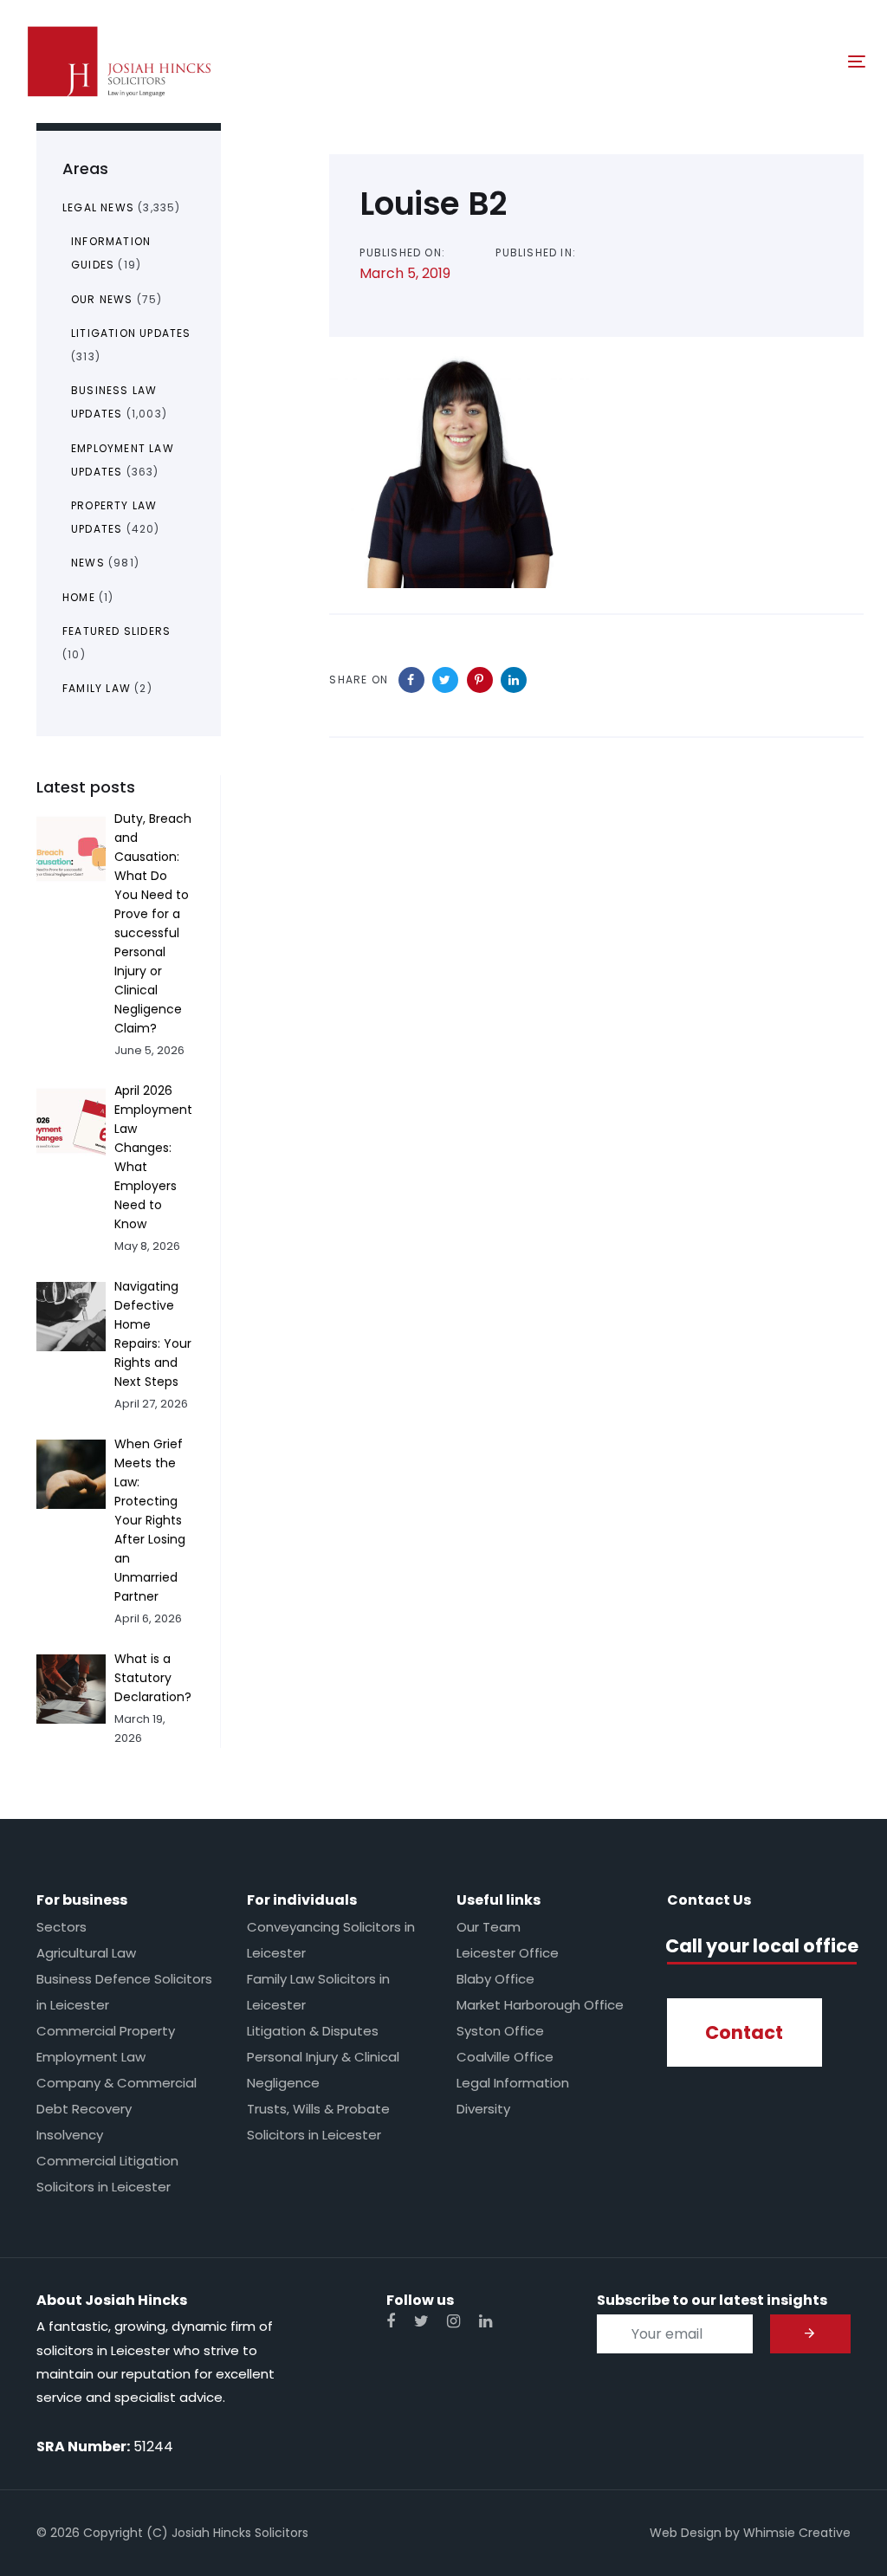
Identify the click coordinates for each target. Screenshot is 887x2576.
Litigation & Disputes (313, 2031)
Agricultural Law (86, 1953)
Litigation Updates (131, 333)
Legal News (98, 207)
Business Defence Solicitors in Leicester (124, 1992)
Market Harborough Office (540, 2005)
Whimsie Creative (797, 2533)
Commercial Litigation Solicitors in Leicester (107, 2174)
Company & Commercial (117, 2083)
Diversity (483, 2109)
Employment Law (91, 2057)
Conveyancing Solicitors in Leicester (331, 1940)
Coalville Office (505, 2057)
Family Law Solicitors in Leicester (318, 1992)
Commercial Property (106, 2031)
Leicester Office (508, 1953)
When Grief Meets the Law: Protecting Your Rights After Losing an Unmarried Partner (150, 1520)
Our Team (489, 1927)
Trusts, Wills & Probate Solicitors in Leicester (318, 2122)
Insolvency (70, 2135)
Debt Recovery (84, 2109)
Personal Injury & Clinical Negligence (323, 2070)
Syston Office (500, 2031)
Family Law (97, 688)
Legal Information (513, 2083)
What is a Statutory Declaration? (153, 1678)
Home (79, 597)
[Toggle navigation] (725, 61)
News (88, 563)
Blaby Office (495, 1979)
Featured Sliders (117, 631)
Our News (102, 299)
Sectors (62, 1927)
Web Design (686, 2533)
